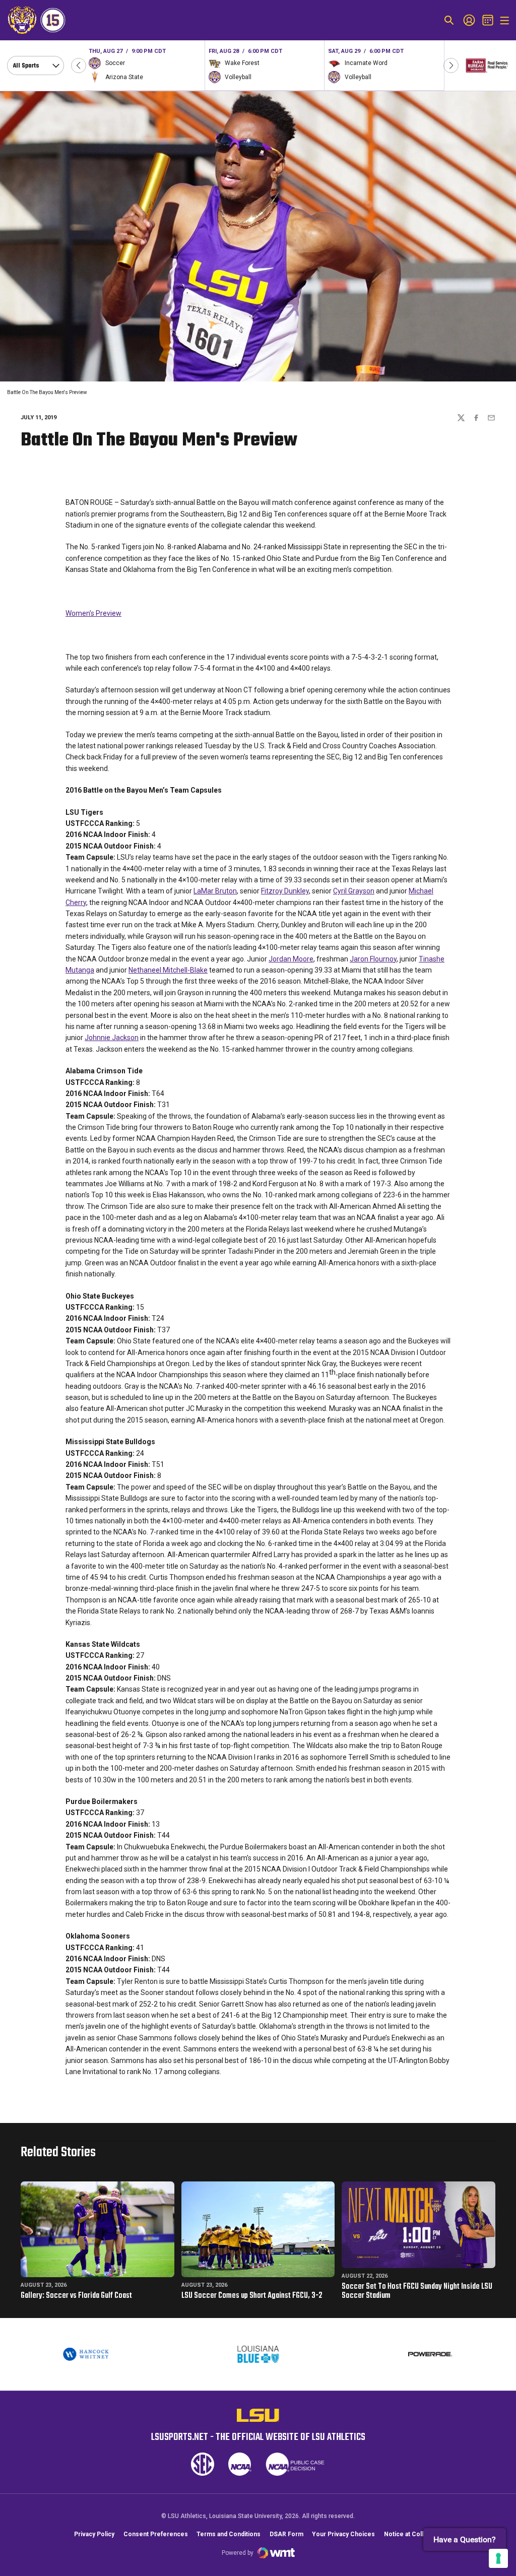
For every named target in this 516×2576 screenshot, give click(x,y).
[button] (79, 66)
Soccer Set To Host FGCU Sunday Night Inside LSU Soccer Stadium (417, 2291)
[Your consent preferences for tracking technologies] (498, 2558)
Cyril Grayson (354, 891)
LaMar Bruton (215, 891)
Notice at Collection (413, 2534)
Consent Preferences (156, 2534)
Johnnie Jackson (112, 1038)
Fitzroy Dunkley (285, 891)
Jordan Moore (291, 959)
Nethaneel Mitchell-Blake (168, 970)
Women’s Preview (93, 613)
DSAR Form (286, 2534)
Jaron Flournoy (373, 959)
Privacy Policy (94, 2534)
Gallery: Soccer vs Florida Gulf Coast (76, 2296)
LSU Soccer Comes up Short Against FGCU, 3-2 (252, 2296)
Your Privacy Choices (343, 2534)
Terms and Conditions (229, 2534)
